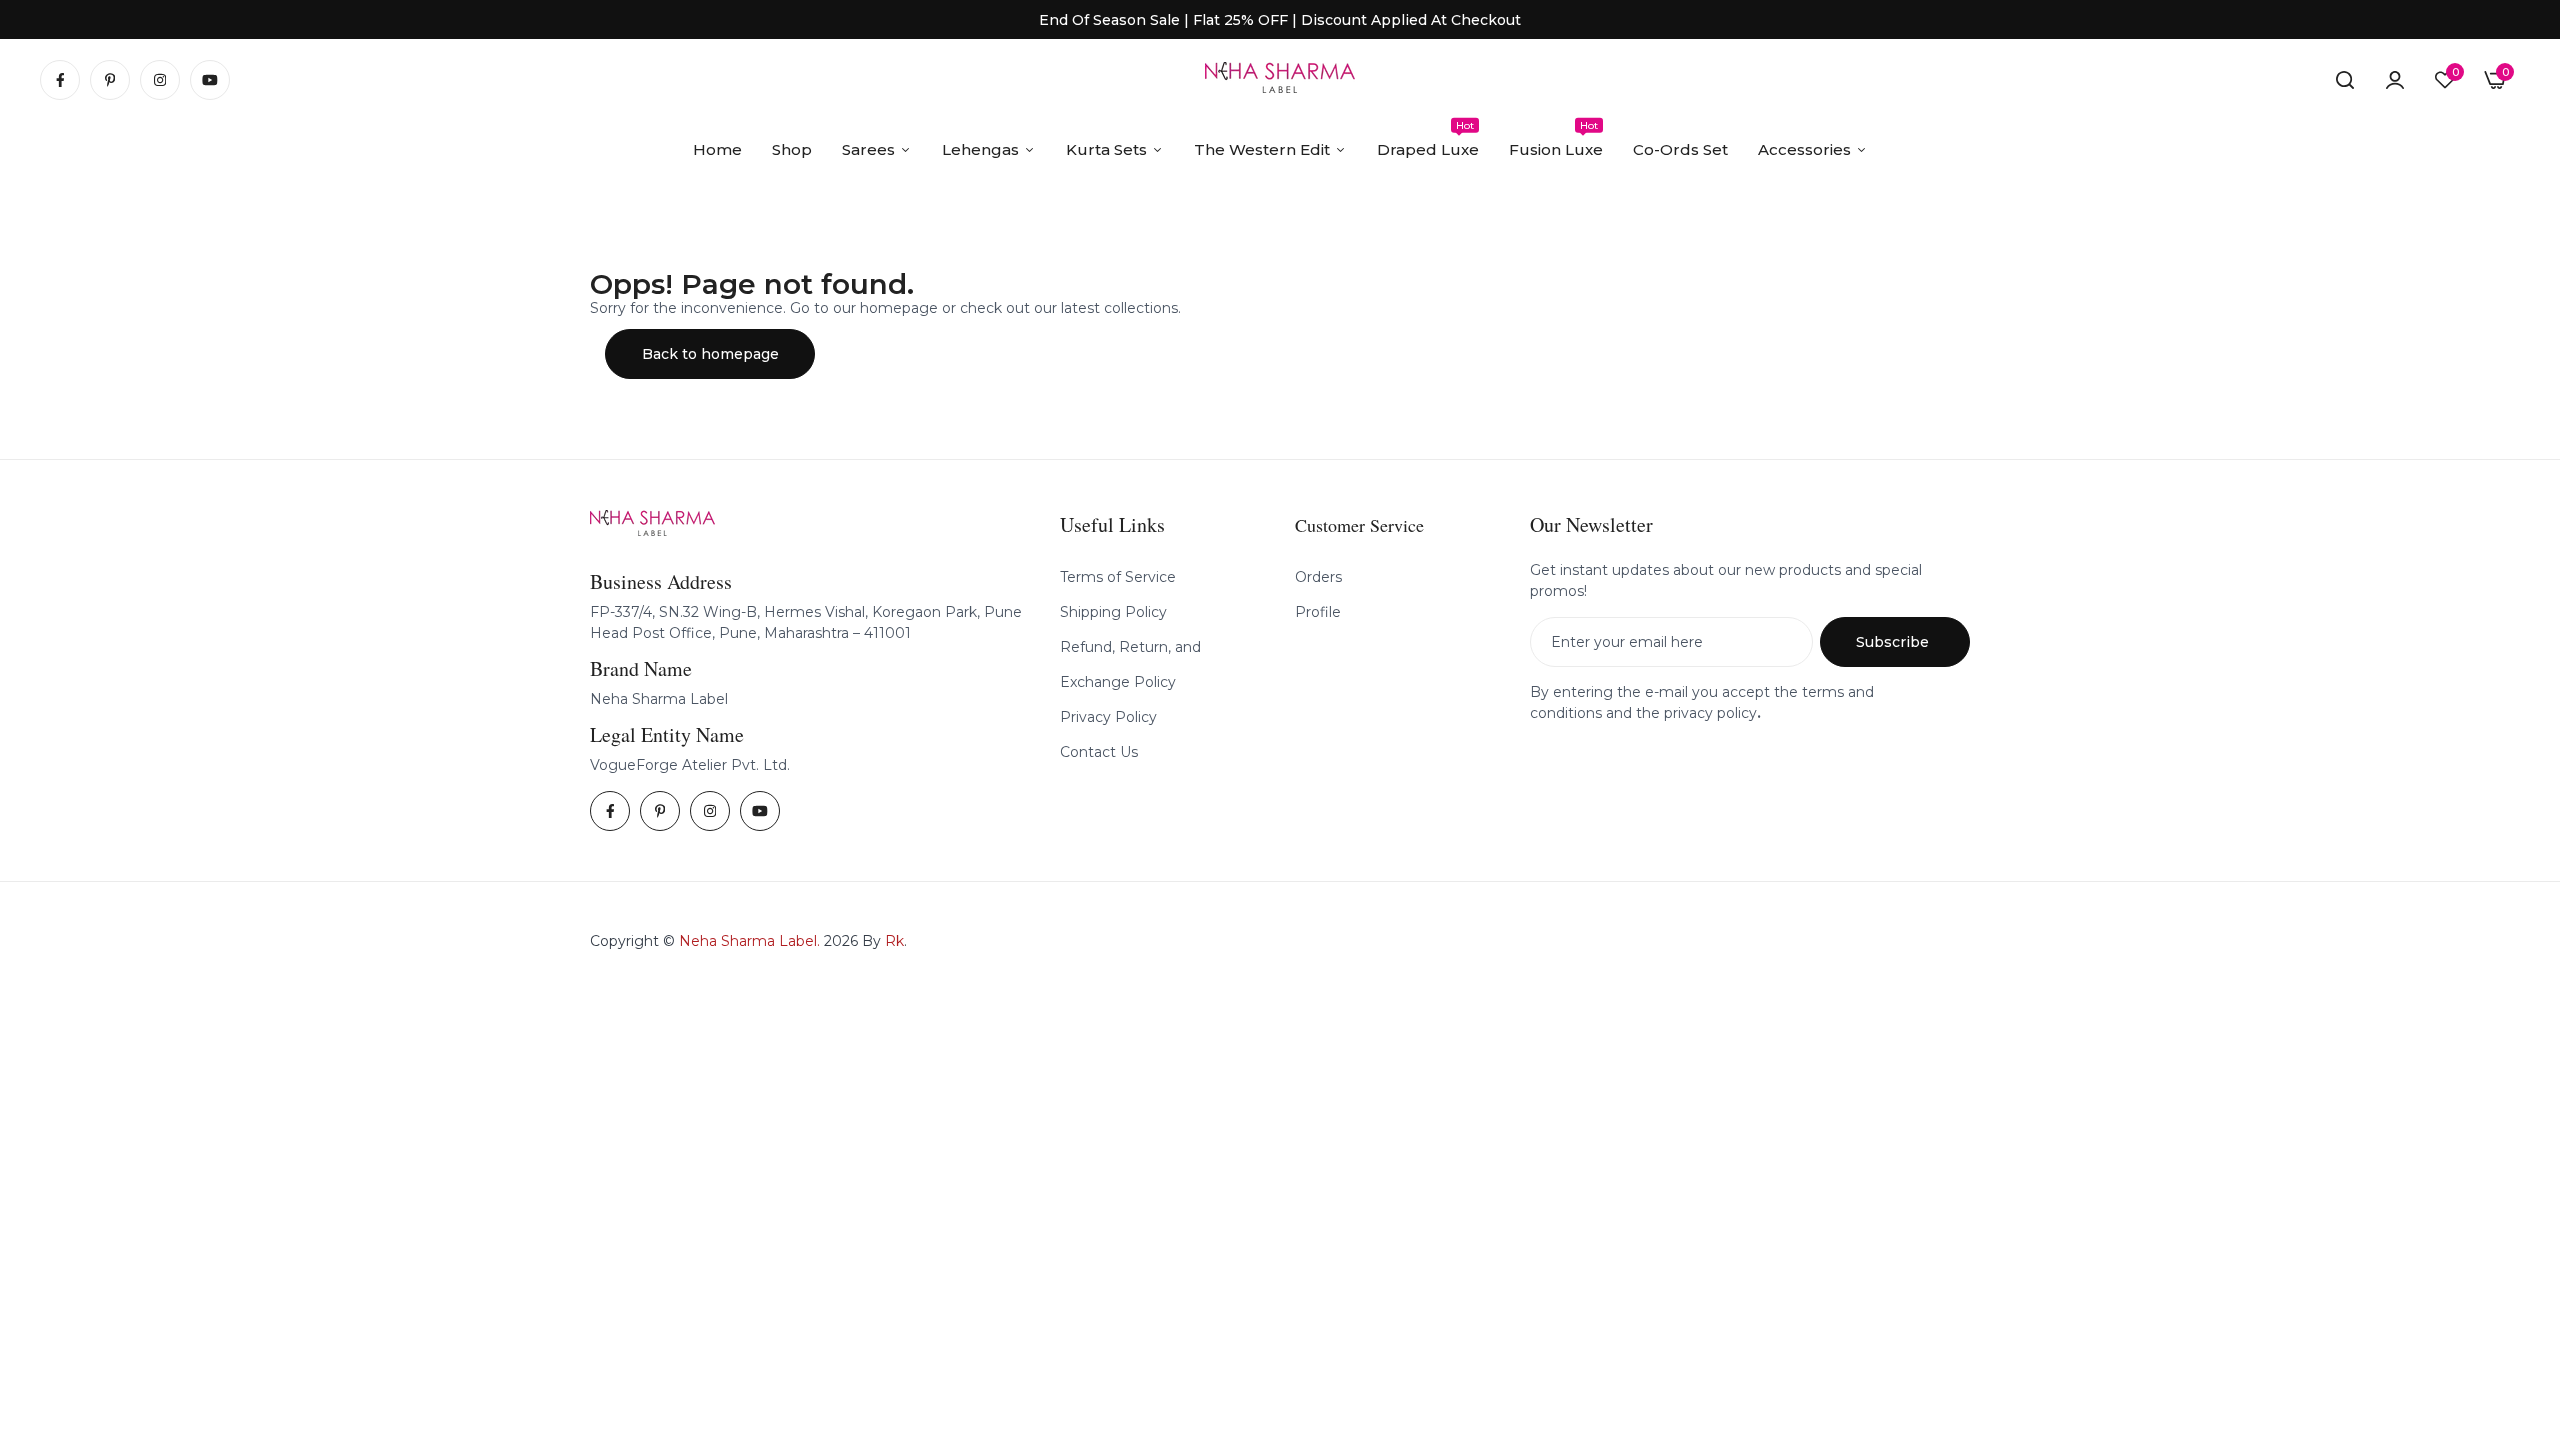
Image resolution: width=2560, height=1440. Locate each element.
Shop (792, 149)
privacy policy (1710, 713)
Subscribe (1892, 642)
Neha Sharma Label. (749, 941)
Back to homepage (710, 354)
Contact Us (1099, 752)
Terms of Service (1118, 577)
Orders (1318, 577)
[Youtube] (210, 80)
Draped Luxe (1428, 139)
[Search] (2345, 80)
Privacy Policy (1108, 717)
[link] (2395, 80)
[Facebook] (60, 80)
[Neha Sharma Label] (1280, 80)
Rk (894, 941)
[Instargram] (160, 80)
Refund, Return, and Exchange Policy (1130, 664)
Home (717, 149)
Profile (1318, 612)
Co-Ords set (1680, 149)
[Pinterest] (110, 80)
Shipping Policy (1113, 612)
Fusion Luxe (1556, 139)
